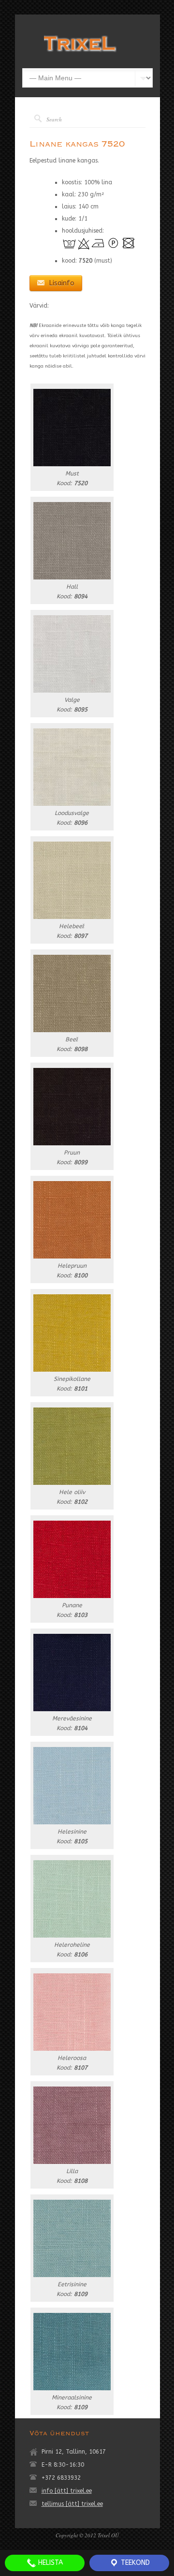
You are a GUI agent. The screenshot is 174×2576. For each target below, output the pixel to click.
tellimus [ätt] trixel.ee (72, 2504)
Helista (50, 2563)
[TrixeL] (80, 54)
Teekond (134, 2563)
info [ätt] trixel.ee (67, 2491)
